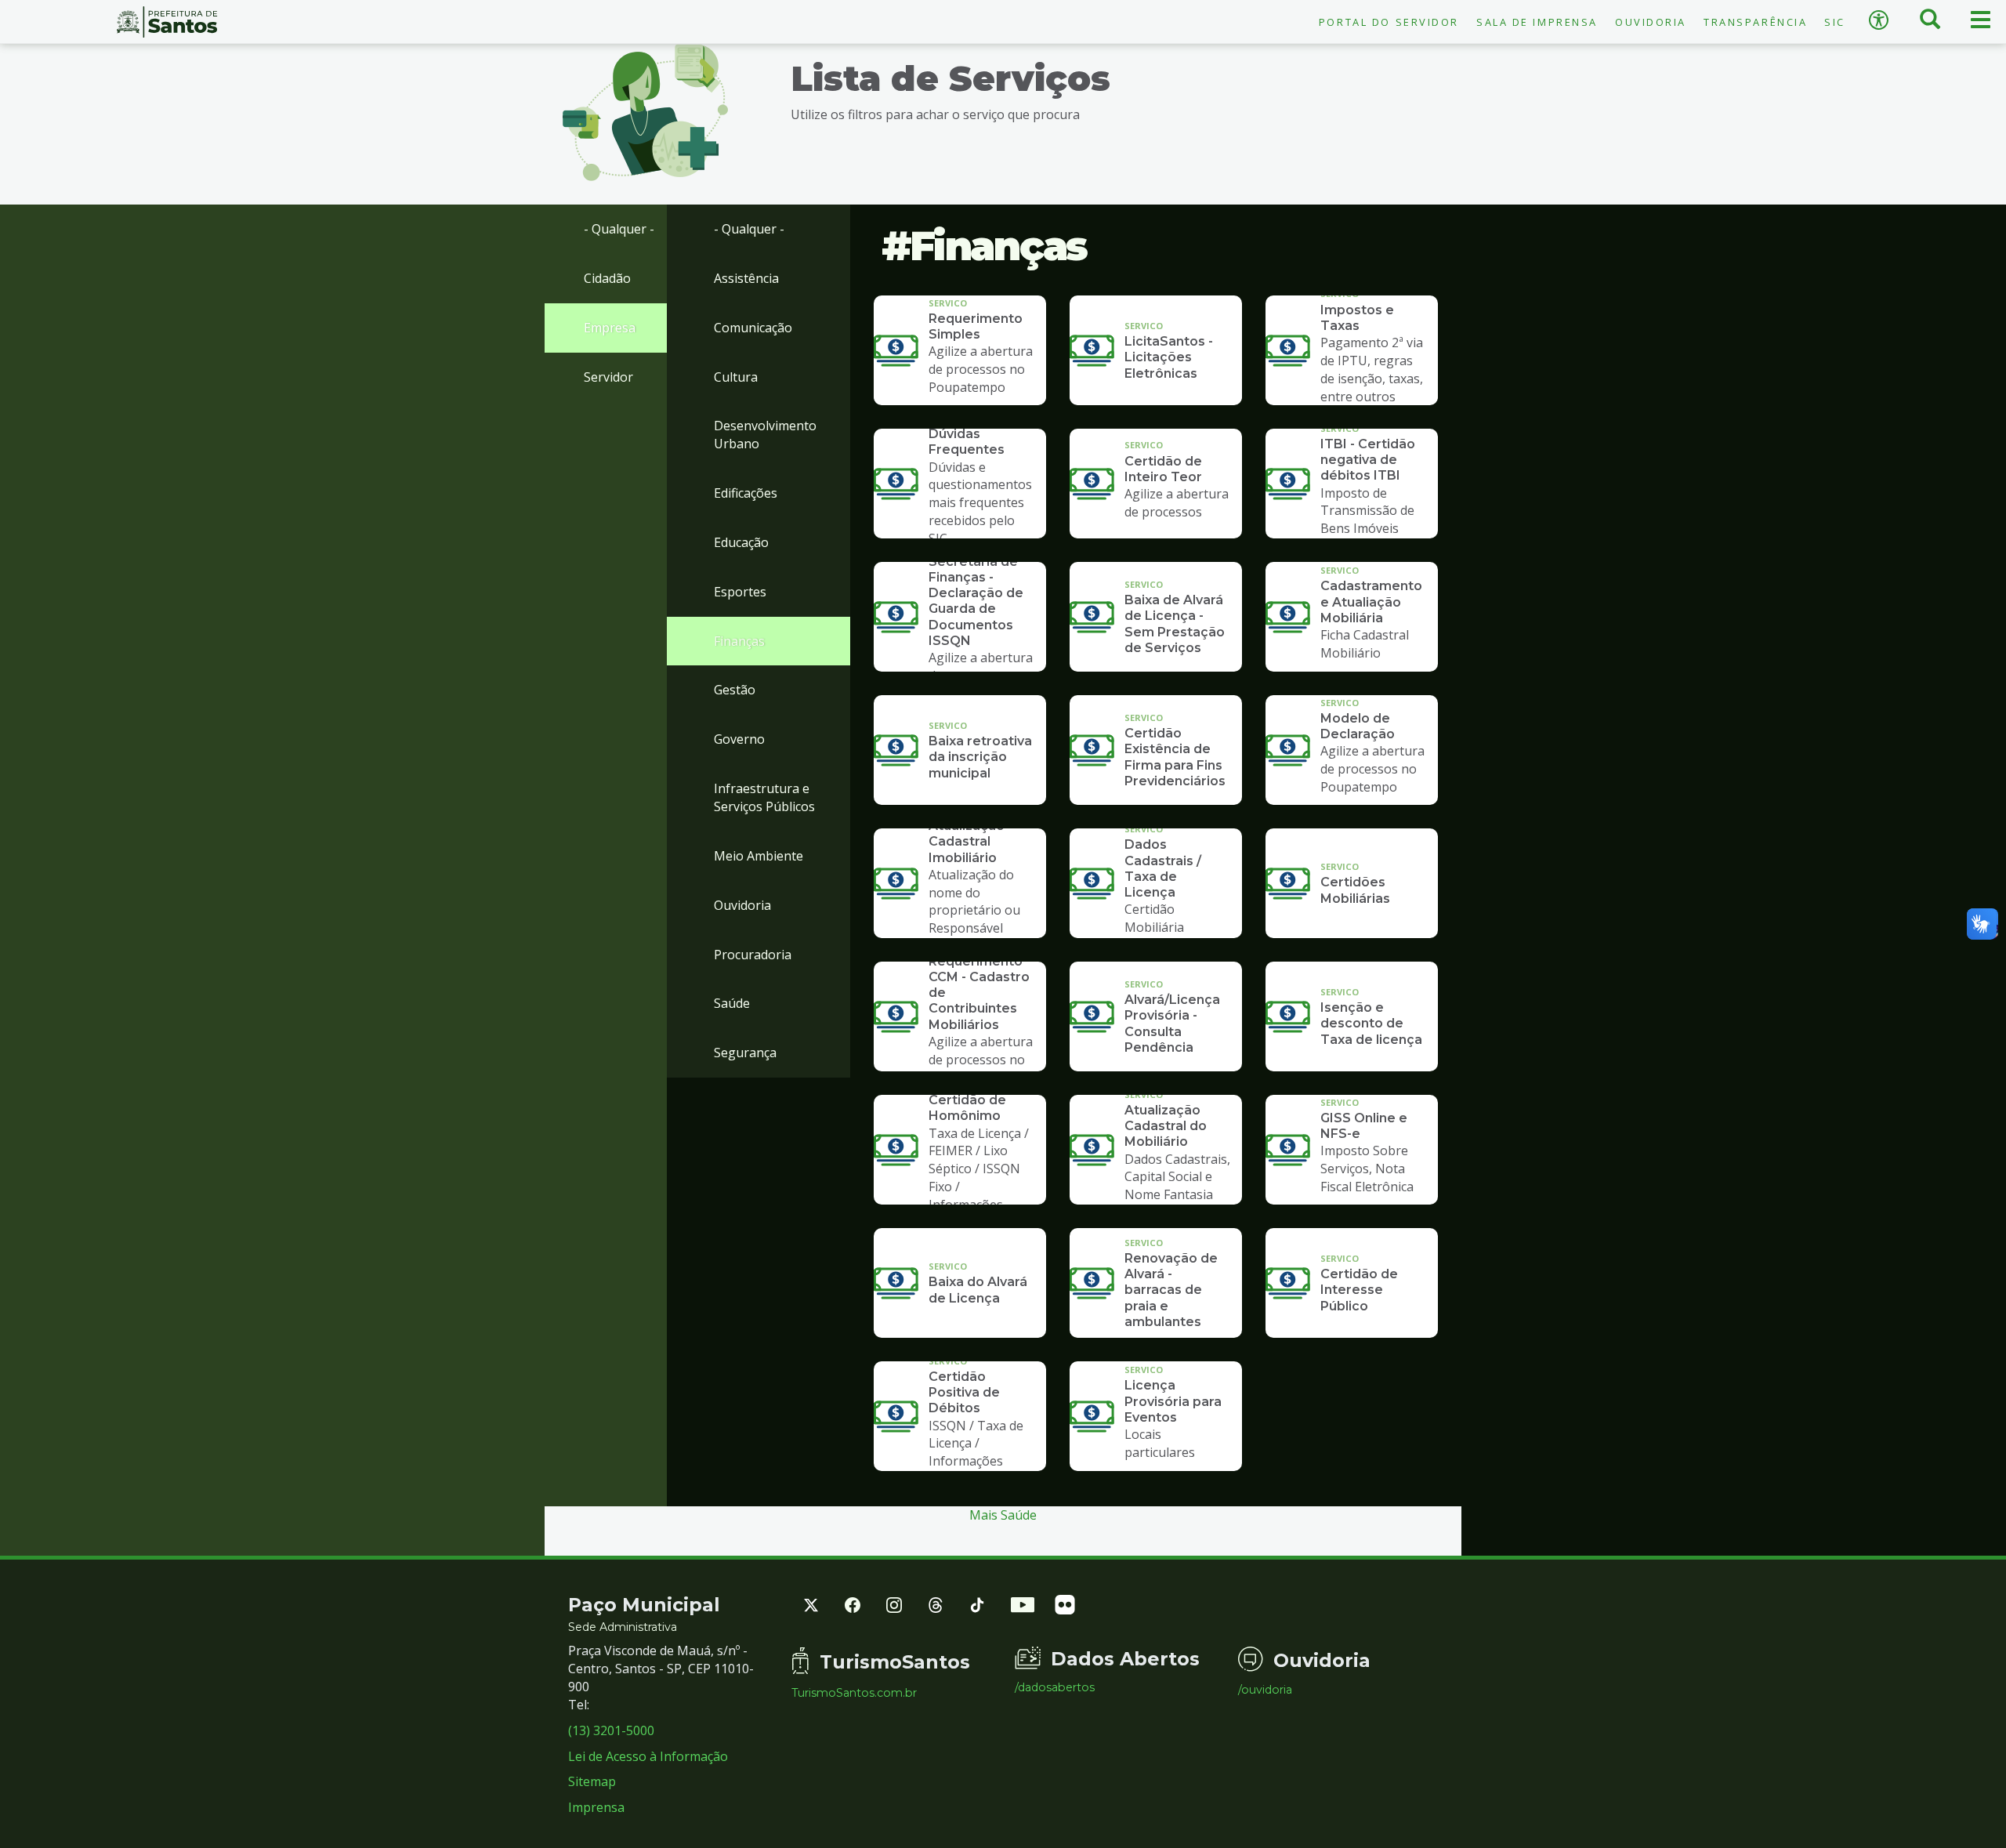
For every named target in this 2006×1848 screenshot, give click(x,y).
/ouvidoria (1265, 1690)
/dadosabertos (1055, 1687)
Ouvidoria (1651, 22)
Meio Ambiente (759, 856)
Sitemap (592, 1781)
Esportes (740, 592)
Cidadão (607, 278)
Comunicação (753, 328)
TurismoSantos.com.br (854, 1693)
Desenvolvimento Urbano (765, 435)
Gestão (735, 690)
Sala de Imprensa (1537, 22)
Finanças (739, 641)
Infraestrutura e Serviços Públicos (764, 797)
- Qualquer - (619, 229)
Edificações (746, 493)
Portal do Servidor (1389, 22)
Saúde (732, 1003)
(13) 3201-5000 (611, 1730)
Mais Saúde (1003, 1515)
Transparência (1755, 22)
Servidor (608, 377)
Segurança (745, 1053)
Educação (741, 542)
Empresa (610, 328)
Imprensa (596, 1807)
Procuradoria (753, 955)
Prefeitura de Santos (167, 22)
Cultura (736, 377)
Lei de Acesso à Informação (648, 1756)
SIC (1835, 22)
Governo (739, 739)
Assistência (746, 278)
